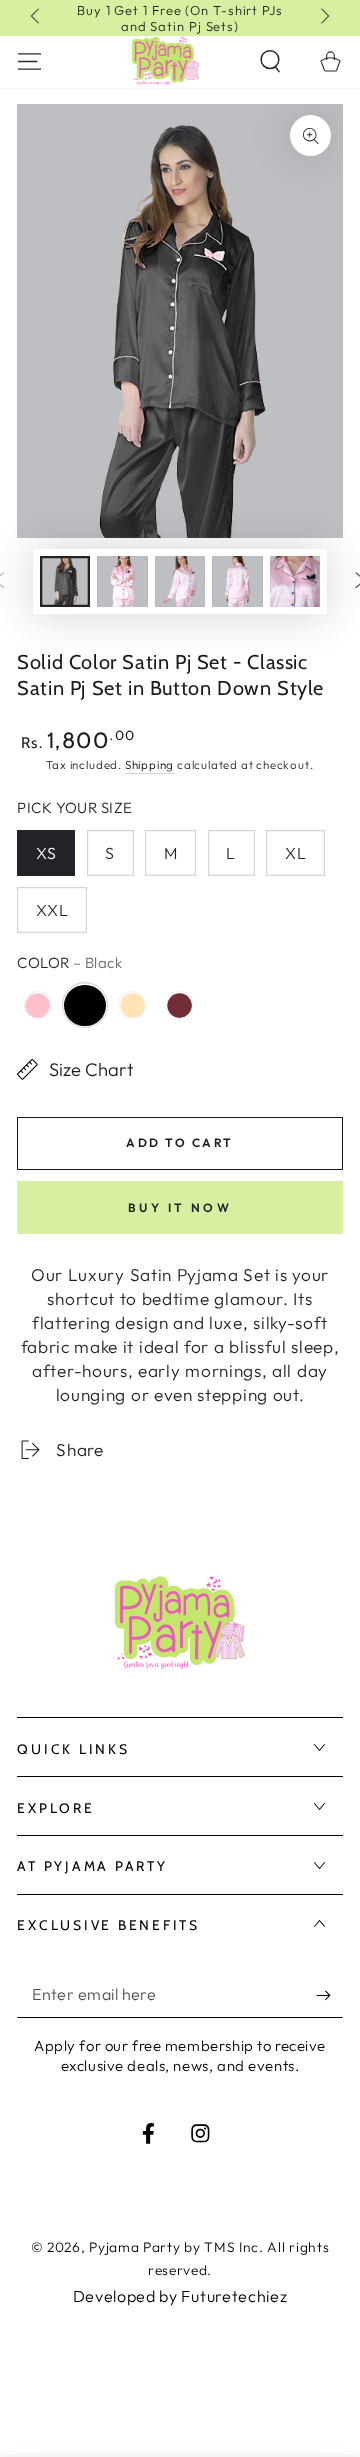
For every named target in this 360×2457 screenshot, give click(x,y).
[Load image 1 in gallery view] (65, 582)
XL (296, 853)
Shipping (149, 764)
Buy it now (180, 1207)
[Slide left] (36, 18)
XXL (52, 910)
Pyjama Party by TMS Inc (174, 2247)
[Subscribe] (329, 1995)
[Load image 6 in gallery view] (295, 582)
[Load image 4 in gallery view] (180, 582)
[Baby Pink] (37, 1005)
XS (46, 853)
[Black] (84, 1005)
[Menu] (30, 60)
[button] (270, 60)
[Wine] (179, 1005)
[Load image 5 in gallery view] (237, 582)
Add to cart (179, 1142)
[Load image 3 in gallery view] (122, 582)
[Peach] (132, 1005)
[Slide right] (323, 18)
